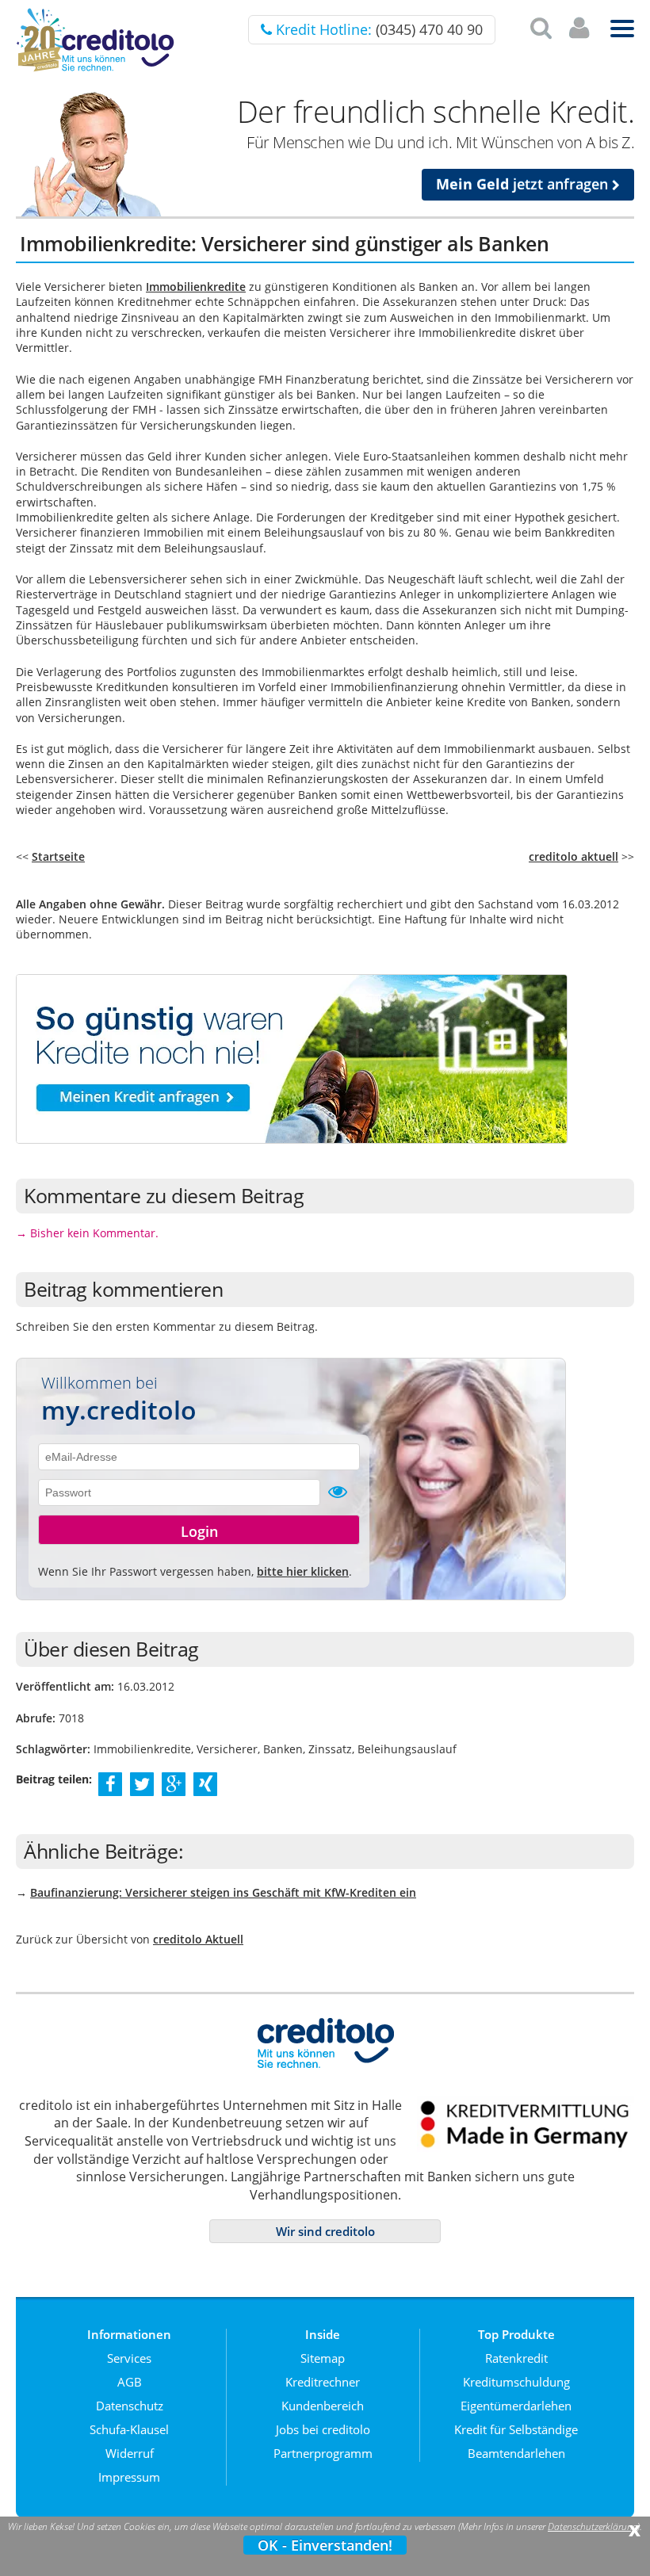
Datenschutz (130, 2406)
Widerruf (130, 2453)
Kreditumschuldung (516, 2382)
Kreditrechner (323, 2382)
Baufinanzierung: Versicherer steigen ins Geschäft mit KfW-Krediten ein (223, 1892)
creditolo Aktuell (198, 1939)
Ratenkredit (516, 2358)
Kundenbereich (323, 2406)
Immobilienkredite (196, 287)
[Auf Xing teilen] (206, 1783)
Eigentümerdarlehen (516, 2406)
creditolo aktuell (574, 856)
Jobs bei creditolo (323, 2429)
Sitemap (323, 2358)
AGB (130, 2382)
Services (129, 2358)
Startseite (58, 856)
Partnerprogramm (323, 2453)
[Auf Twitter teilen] (142, 1783)
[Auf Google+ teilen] (174, 1783)
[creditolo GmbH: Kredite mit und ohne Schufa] (95, 69)
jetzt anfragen (524, 184)
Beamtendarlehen (516, 2453)
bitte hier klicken (303, 1571)
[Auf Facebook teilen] (111, 1783)
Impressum (129, 2477)
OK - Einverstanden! (325, 2545)
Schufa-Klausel (129, 2429)
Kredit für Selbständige (516, 2429)
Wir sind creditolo (325, 2231)
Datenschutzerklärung (593, 2526)
